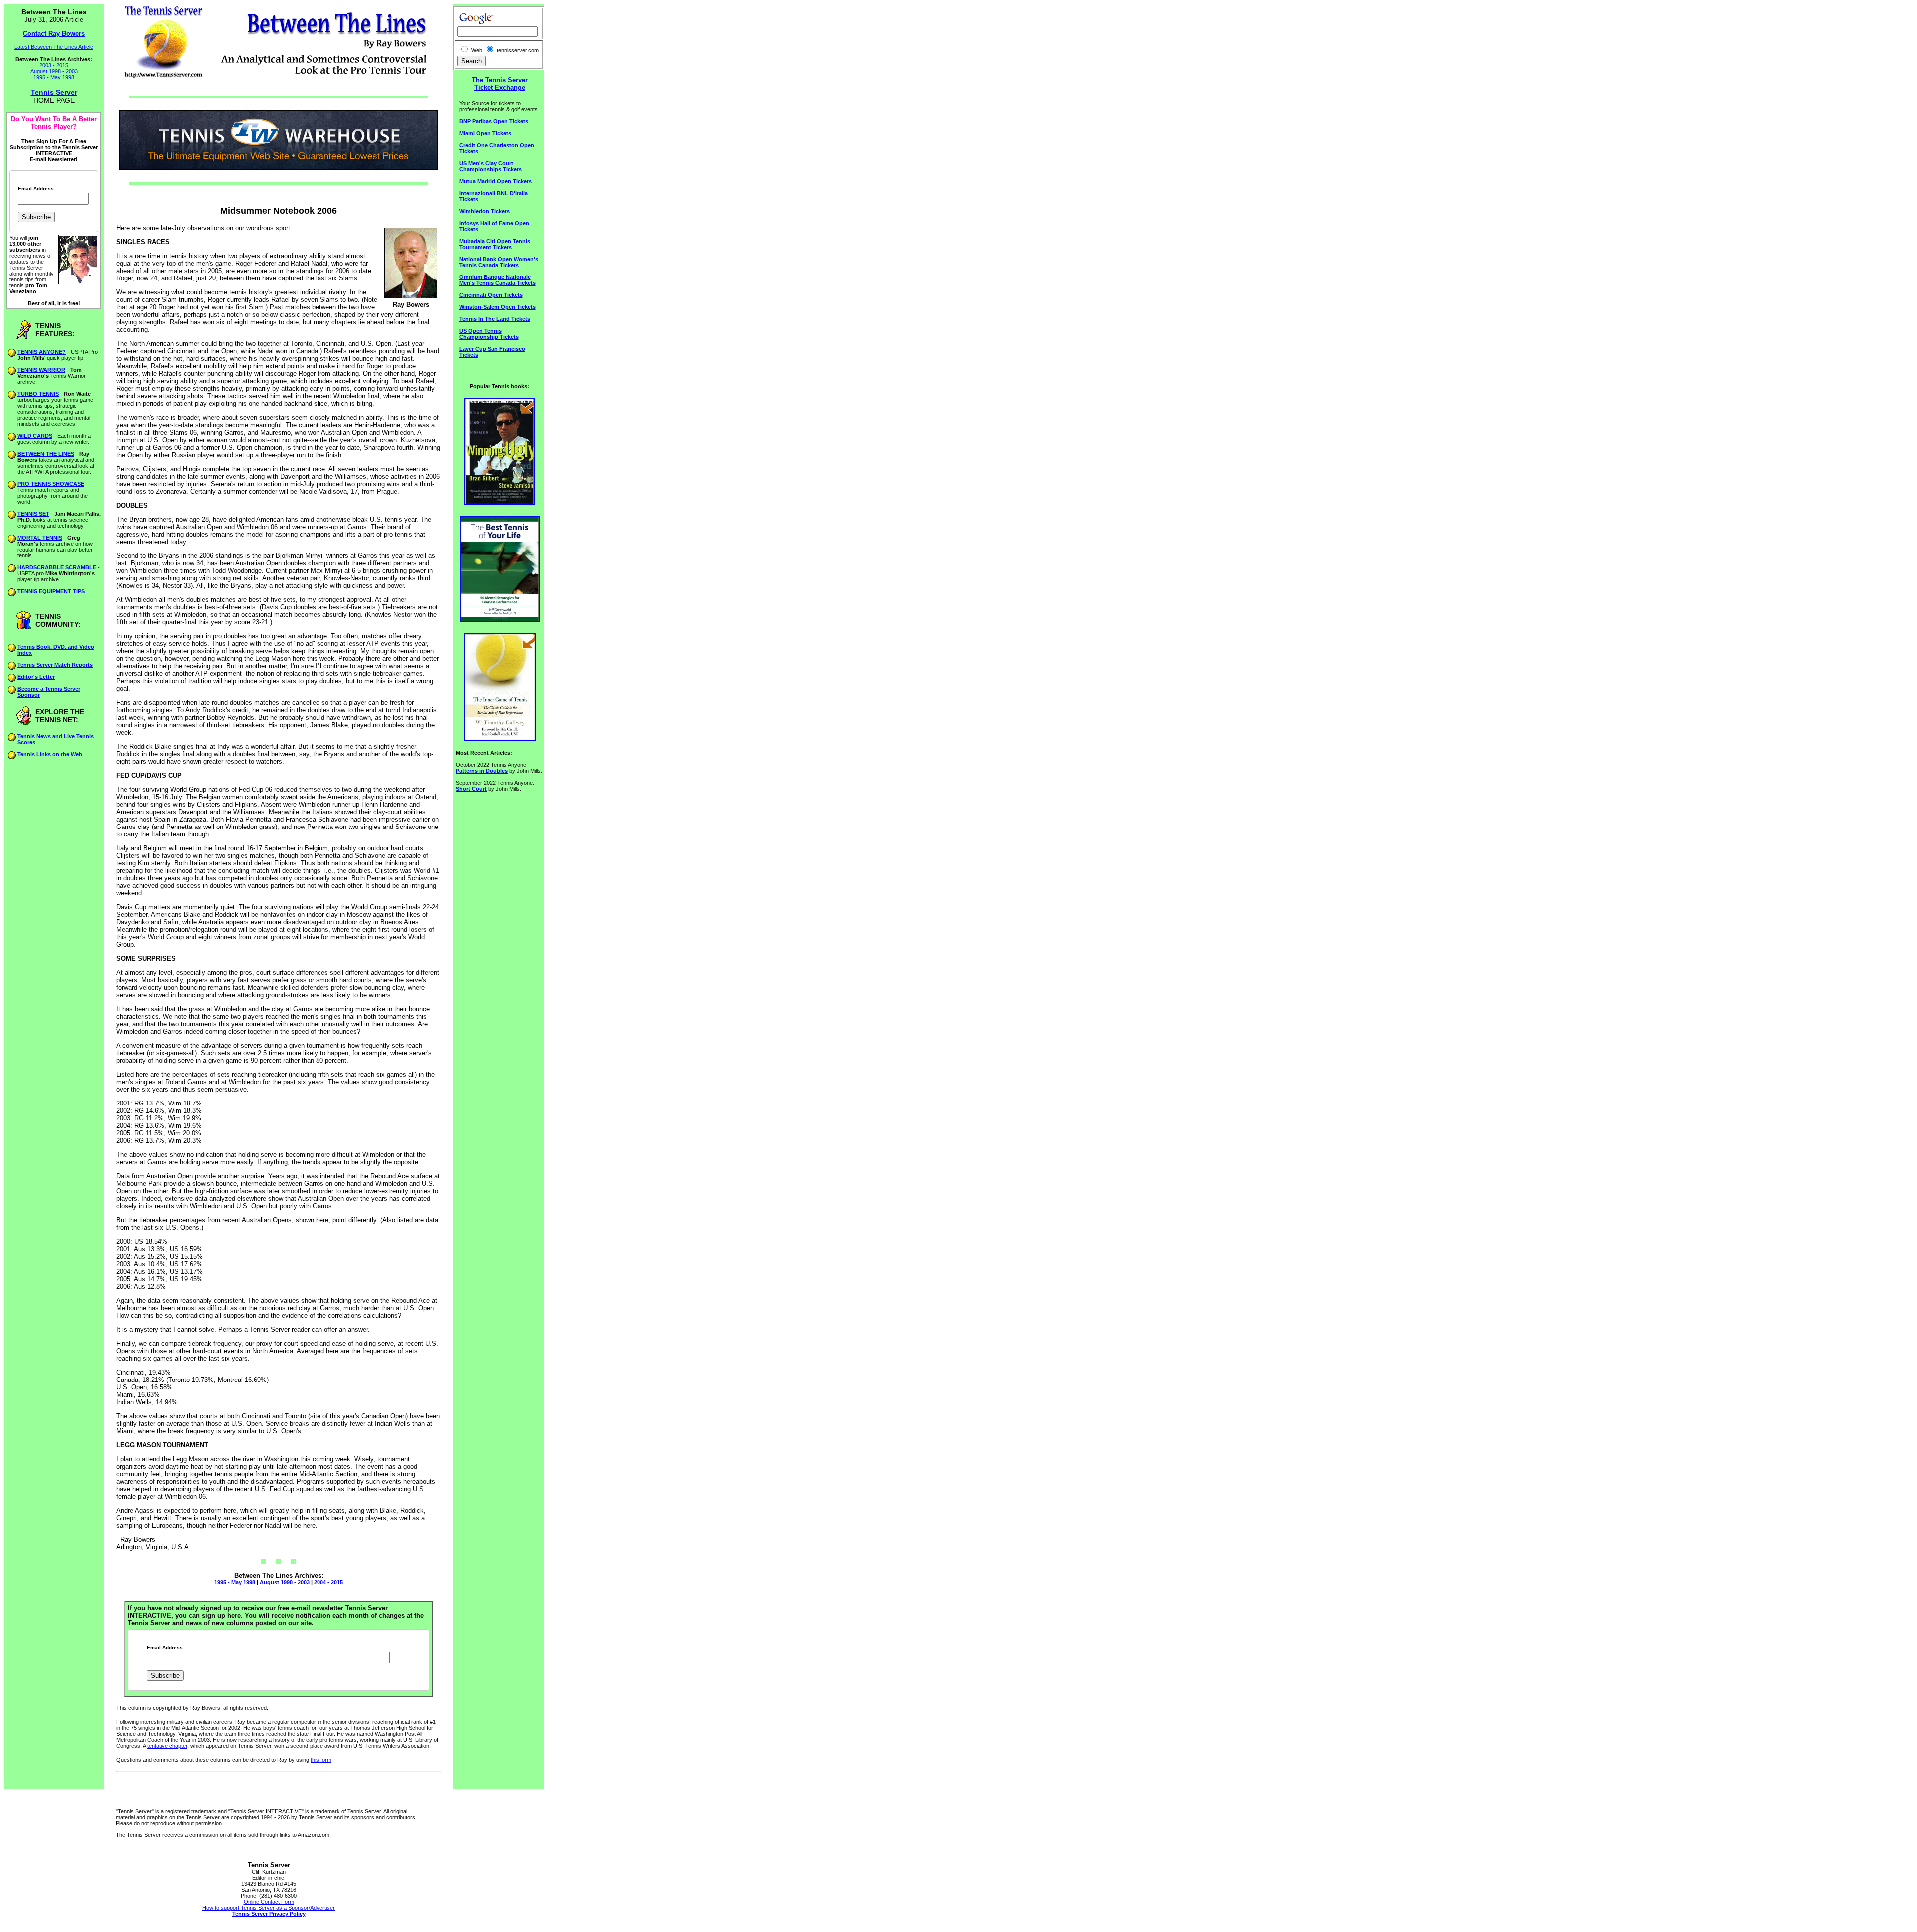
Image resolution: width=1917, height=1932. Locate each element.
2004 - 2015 (328, 1582)
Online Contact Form (269, 1902)
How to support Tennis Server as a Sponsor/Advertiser (269, 1908)
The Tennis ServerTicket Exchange (500, 84)
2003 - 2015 (54, 65)
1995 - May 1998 (54, 77)
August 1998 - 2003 (54, 71)
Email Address (36, 189)
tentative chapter (167, 1746)
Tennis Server (54, 92)
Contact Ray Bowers (54, 34)
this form (321, 1760)
